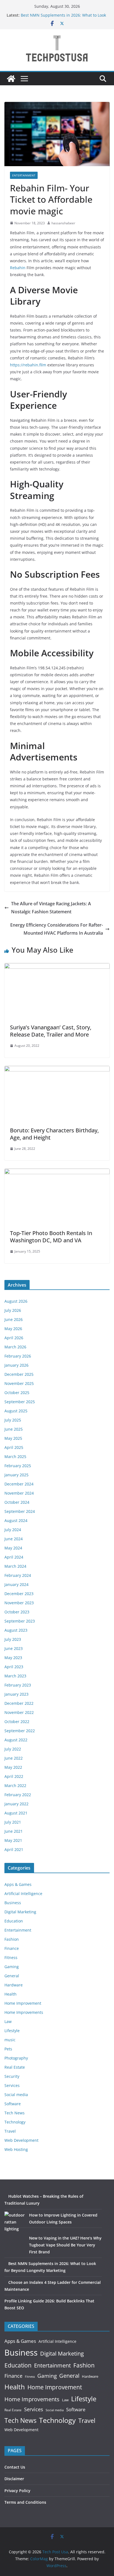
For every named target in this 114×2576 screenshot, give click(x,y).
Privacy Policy (17, 2491)
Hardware (14, 1985)
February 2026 (18, 1356)
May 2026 (13, 1329)
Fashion (12, 1939)
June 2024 (14, 1539)
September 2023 (20, 1621)
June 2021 (14, 1831)
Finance (12, 1948)
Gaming (12, 1967)
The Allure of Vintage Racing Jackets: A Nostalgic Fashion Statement (51, 908)
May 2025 (13, 1438)
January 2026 (16, 1365)
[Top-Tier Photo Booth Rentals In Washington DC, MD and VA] (57, 1173)
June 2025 (14, 1429)
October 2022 (17, 1722)
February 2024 (18, 1575)
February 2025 (18, 1466)
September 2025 (20, 1402)
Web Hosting (16, 2149)
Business (13, 1903)
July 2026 (13, 1310)
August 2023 (16, 1630)
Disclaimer (14, 2479)
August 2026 (16, 1301)
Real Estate (15, 2067)
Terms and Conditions (25, 2502)
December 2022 (19, 1703)
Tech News (15, 2113)
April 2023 (14, 1667)
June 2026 (14, 1319)
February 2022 (18, 1795)
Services (12, 2085)
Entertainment (24, 175)
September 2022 (20, 1731)
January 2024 (16, 1584)
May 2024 (13, 1548)
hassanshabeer (63, 223)
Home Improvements (24, 2012)
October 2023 (17, 1612)
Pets (8, 2049)
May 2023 (13, 1658)
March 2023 (15, 1676)
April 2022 (14, 1776)
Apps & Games (18, 1884)
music (10, 2040)
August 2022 (16, 1740)
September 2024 (20, 1511)
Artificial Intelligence (23, 1894)
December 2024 (19, 1484)
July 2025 (13, 1420)
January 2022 (16, 1804)
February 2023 (18, 1685)
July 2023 (13, 1639)
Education (14, 1921)
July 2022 (13, 1749)
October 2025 (17, 1393)
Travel (10, 2131)
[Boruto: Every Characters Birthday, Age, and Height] (57, 1070)
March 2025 (15, 1457)
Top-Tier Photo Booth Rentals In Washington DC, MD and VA (51, 1237)
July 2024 (13, 1530)
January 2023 (16, 1694)
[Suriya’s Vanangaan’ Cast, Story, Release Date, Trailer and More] (57, 967)
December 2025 (19, 1374)
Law (8, 2021)
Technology (15, 2122)
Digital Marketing (20, 1912)
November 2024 (19, 1493)
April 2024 (14, 1557)
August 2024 (16, 1520)
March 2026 (15, 1347)
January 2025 (16, 1475)
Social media (16, 2095)
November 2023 (19, 1603)
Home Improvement (23, 2003)
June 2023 (14, 1648)
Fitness (11, 1957)
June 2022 (14, 1758)
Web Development (21, 2140)
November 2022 (19, 1712)
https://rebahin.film (28, 365)
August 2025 (16, 1411)
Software (13, 2104)
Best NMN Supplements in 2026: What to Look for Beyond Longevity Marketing (63, 18)
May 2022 (13, 1767)
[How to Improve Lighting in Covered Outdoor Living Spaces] (15, 2222)
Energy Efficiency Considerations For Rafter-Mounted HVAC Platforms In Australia (57, 929)
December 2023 (19, 1594)
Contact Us (15, 2467)
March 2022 (15, 1786)
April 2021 (14, 1849)
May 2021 (13, 1840)
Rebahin (18, 268)
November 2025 (19, 1383)
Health (11, 1994)
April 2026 (14, 1338)
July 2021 (13, 1822)
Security (12, 2076)
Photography (16, 2058)
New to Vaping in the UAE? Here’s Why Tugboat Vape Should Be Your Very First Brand (65, 2245)
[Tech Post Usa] (11, 79)
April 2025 (14, 1447)
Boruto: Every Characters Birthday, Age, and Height (54, 1134)
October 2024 (17, 1502)
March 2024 (15, 1566)
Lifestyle (12, 2031)
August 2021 (16, 1813)
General (12, 1976)
